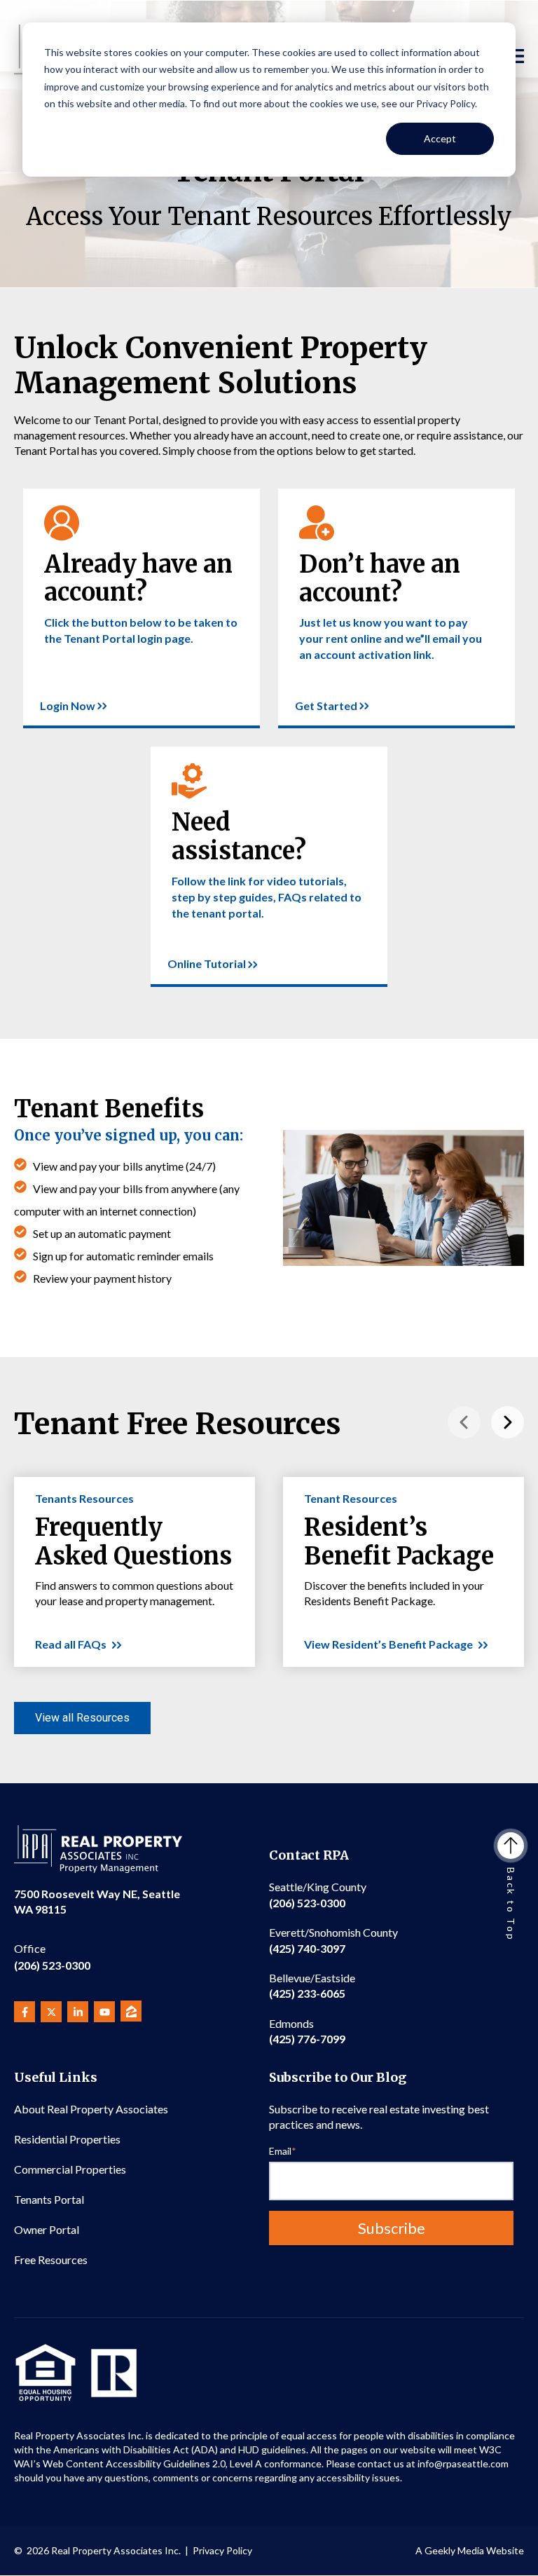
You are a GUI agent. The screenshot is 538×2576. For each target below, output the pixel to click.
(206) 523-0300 (52, 1957)
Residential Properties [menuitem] (67, 2139)
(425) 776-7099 (307, 2031)
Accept (440, 138)
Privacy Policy (222, 2550)
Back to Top (511, 1904)
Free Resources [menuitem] (51, 2260)
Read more (49, 496)
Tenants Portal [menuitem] (49, 2199)
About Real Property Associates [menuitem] (91, 2109)
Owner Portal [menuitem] (47, 2229)
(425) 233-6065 (312, 1985)
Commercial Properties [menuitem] (70, 2169)
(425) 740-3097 (333, 1940)
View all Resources (82, 1718)
